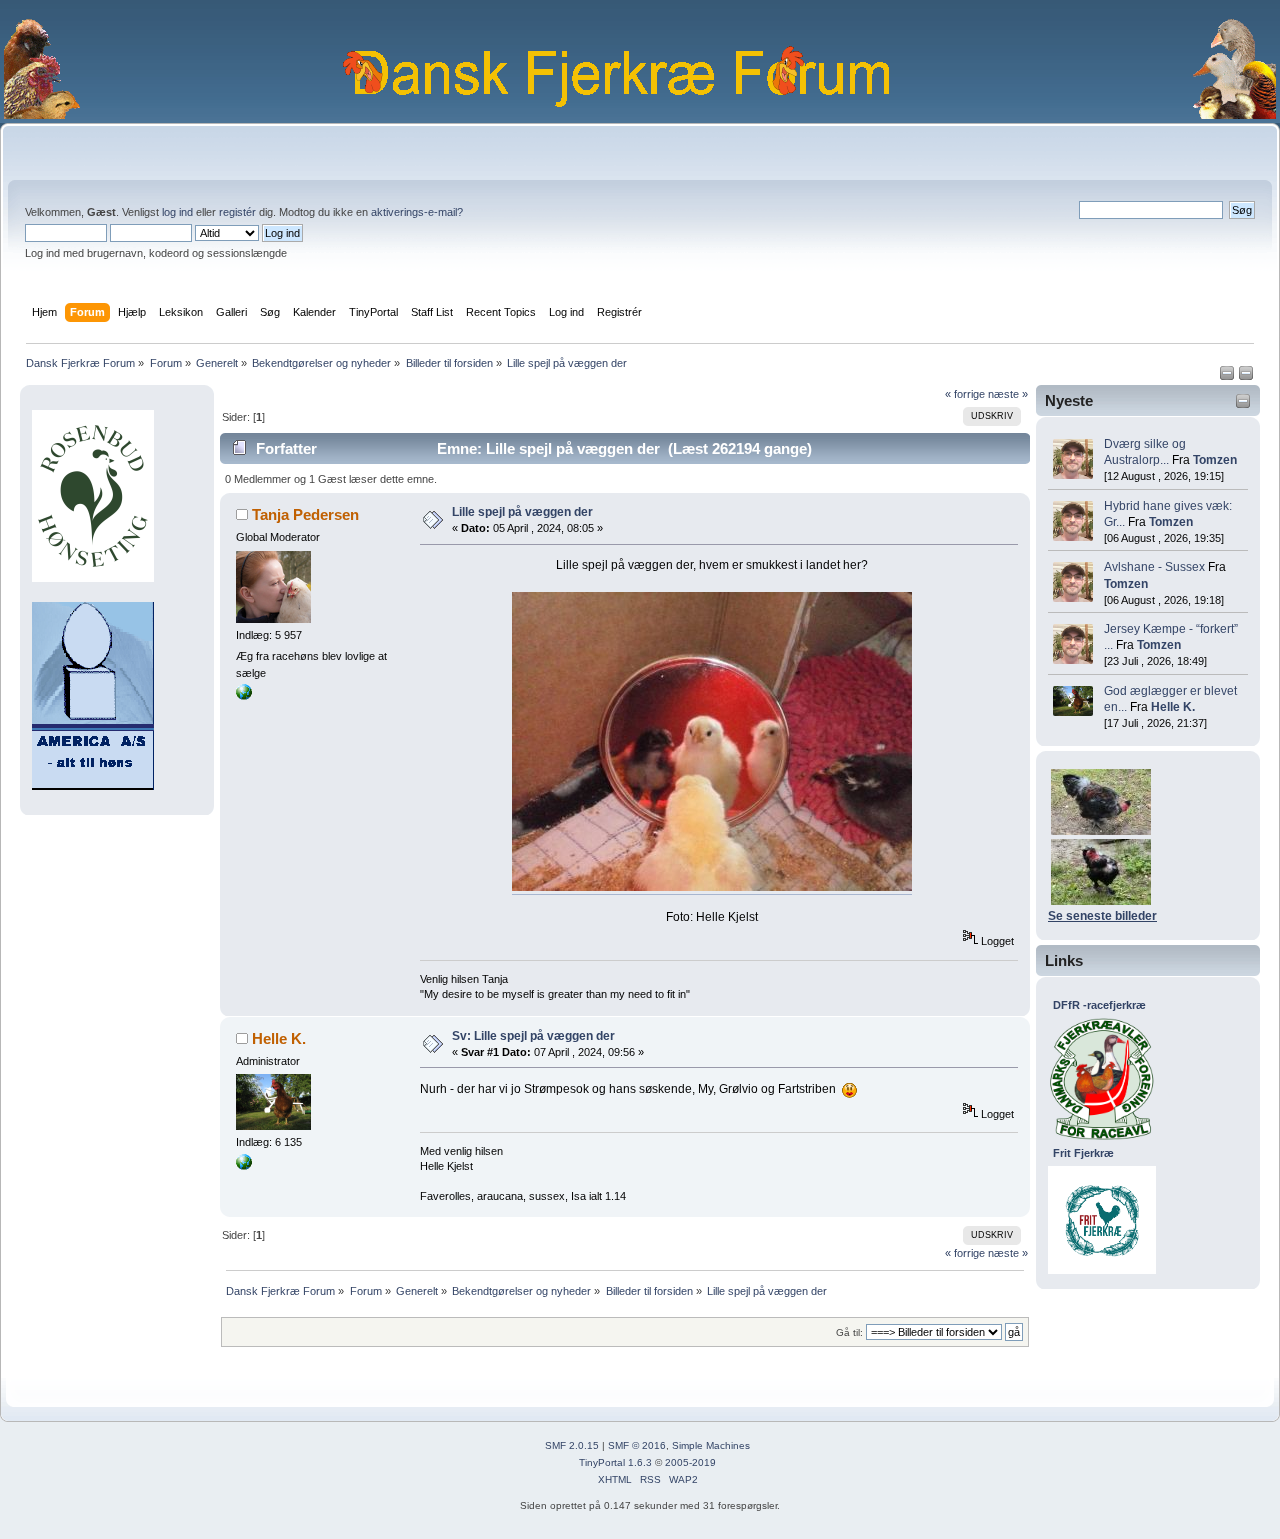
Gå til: (849, 1332)
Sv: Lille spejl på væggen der (533, 1036)
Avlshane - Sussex (1154, 567)
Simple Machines (711, 1445)
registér (237, 212)
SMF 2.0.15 (572, 1445)
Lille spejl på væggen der (522, 512)
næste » (1008, 394)
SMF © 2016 (637, 1445)
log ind (177, 212)
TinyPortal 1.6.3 (615, 1462)
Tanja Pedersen (305, 514)
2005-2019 (690, 1462)
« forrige (965, 394)
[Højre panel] (1246, 377)
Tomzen (1215, 460)
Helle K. (1173, 707)
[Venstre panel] (1228, 377)
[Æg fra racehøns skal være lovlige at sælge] (244, 696)
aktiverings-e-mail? (417, 212)
